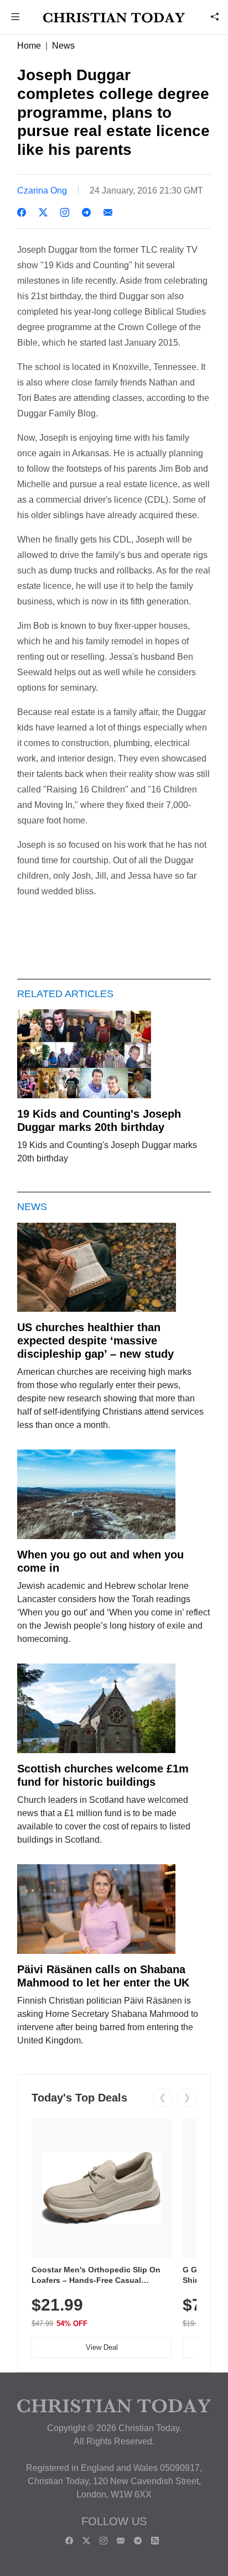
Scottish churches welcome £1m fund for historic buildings (103, 1775)
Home (29, 46)
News (63, 46)
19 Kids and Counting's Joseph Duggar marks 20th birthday (99, 1120)
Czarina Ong (42, 191)
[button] (15, 18)
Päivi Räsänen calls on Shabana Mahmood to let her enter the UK (103, 1976)
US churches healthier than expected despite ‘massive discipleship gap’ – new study (95, 1341)
